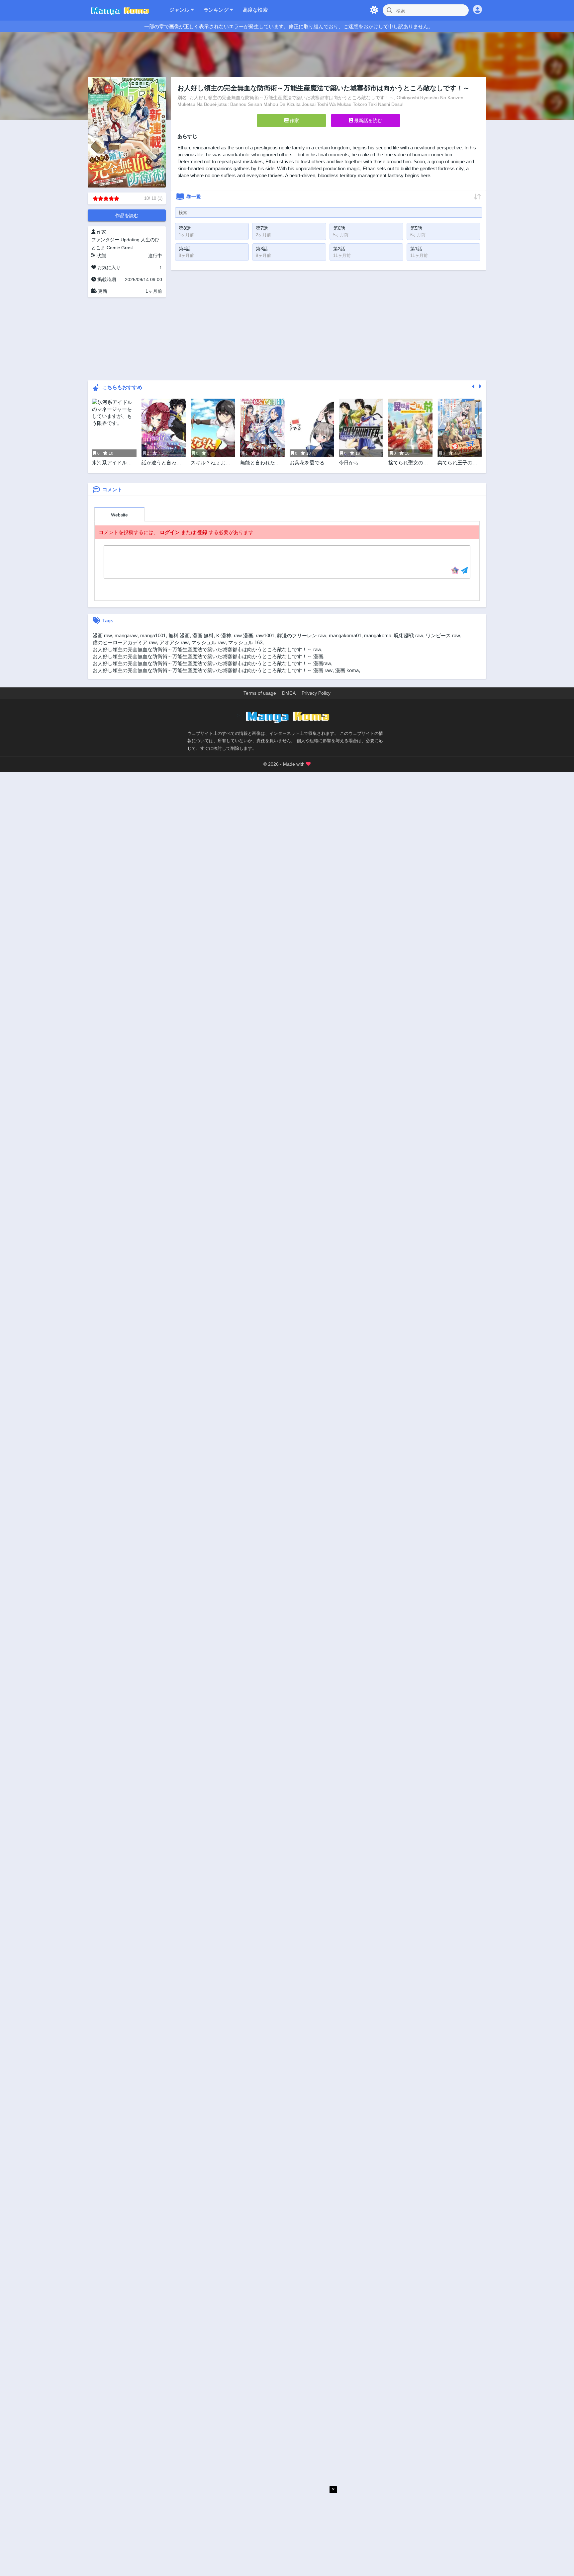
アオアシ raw (174, 642)
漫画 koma (347, 670)
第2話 (339, 249)
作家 (294, 120)
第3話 (262, 249)
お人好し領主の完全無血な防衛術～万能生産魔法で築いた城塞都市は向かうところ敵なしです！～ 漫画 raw (213, 670)
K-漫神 (224, 635)
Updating (130, 240)
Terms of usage (260, 693)
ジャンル (180, 10)
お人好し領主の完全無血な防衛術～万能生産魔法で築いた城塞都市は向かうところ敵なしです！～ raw (207, 649)
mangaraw (126, 635)
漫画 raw (102, 635)
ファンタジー (105, 240)
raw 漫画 (243, 635)
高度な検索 (255, 10)
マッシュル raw (208, 642)
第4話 (185, 249)
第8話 (185, 228)
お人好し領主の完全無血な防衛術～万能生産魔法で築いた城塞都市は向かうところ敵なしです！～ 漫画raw (212, 663)
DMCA (289, 693)
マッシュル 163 (245, 642)
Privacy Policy (316, 693)
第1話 (416, 249)
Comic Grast (120, 248)
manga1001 (153, 635)
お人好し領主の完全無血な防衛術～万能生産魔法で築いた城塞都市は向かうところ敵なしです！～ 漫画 (208, 656)
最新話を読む (367, 120)
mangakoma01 (345, 635)
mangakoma (378, 635)
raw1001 (265, 635)
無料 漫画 (179, 635)
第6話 (339, 228)
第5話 (416, 228)
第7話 (262, 228)
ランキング (217, 10)
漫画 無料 (203, 635)
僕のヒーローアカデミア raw (125, 642)
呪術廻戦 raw (409, 635)
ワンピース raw (443, 635)
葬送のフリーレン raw (302, 635)
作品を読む (127, 215)
